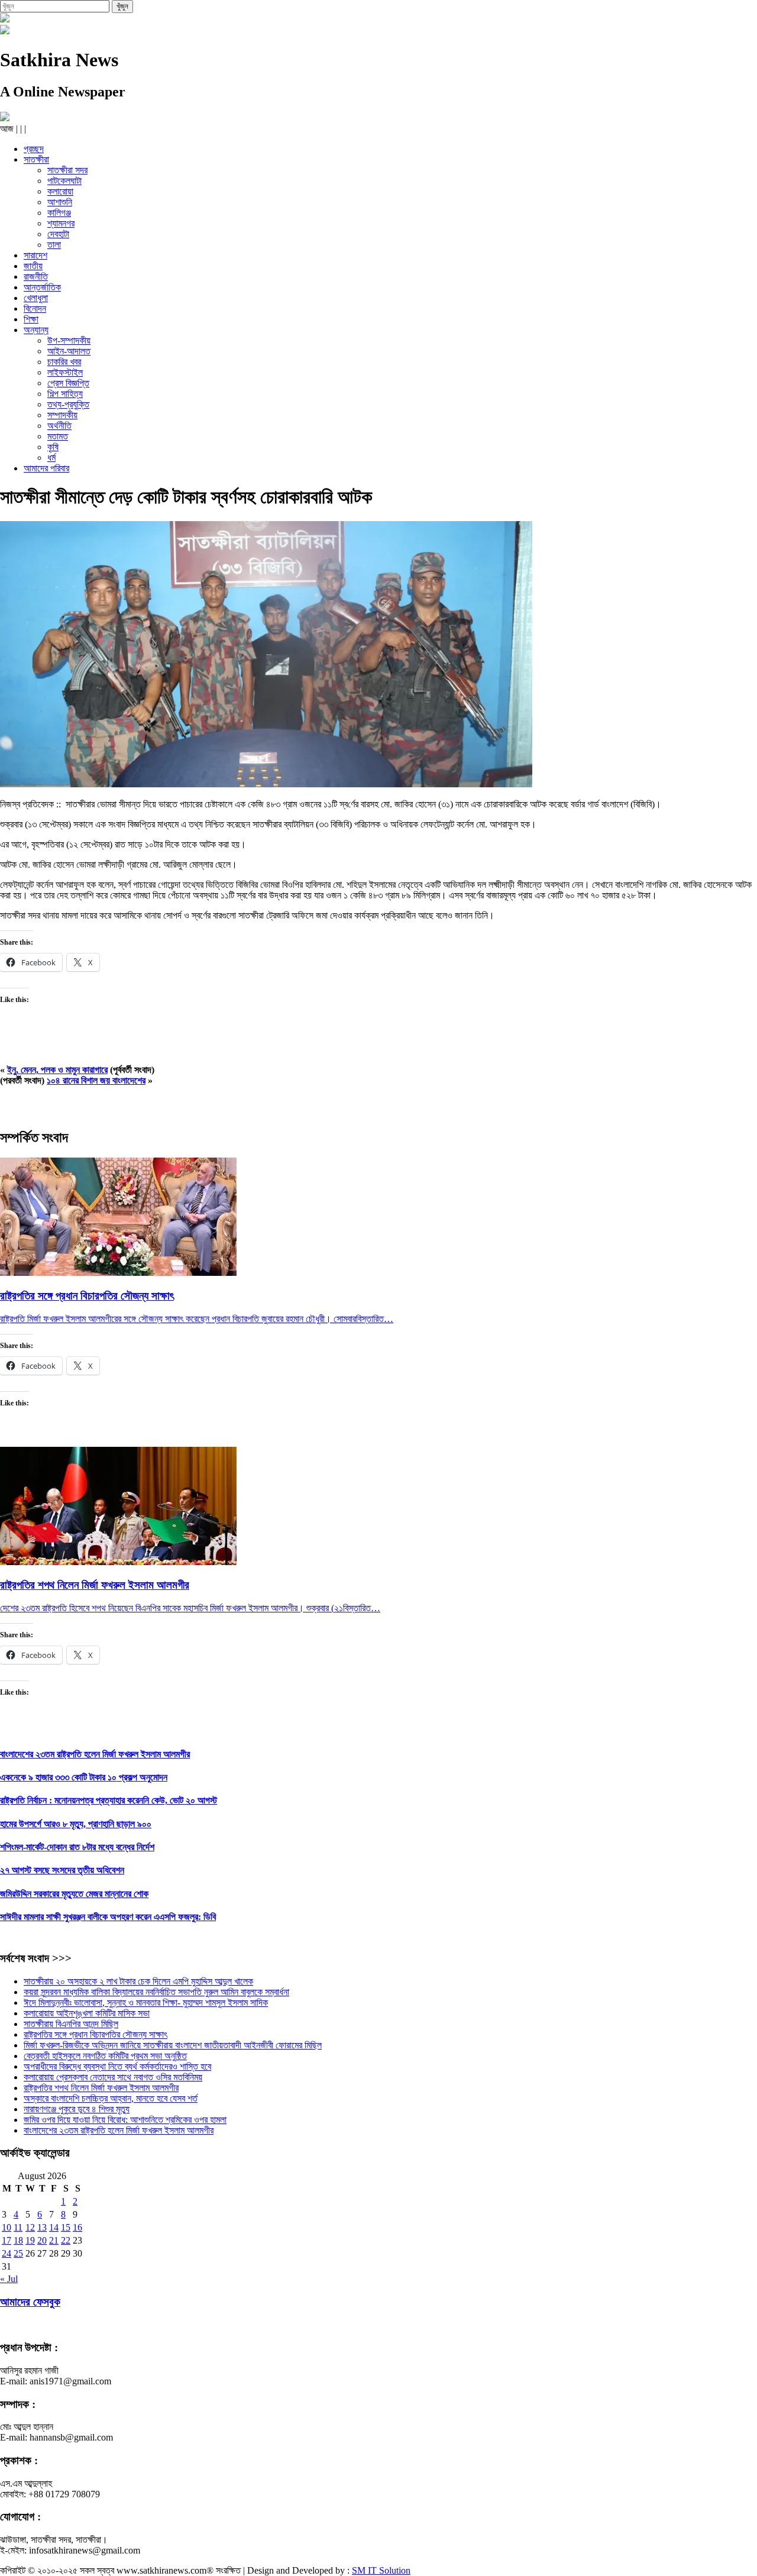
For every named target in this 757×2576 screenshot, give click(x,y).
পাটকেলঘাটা (64, 181)
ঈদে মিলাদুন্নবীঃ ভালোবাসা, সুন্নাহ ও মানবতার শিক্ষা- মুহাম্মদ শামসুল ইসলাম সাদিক (146, 2003)
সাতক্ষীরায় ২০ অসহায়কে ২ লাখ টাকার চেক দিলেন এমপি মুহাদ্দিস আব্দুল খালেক (138, 1981)
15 (66, 2227)
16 (77, 2227)
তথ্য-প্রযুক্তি (68, 404)
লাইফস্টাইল (65, 372)
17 (7, 2240)
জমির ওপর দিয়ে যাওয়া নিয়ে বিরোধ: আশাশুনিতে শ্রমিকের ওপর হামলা (125, 2120)
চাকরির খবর (64, 362)
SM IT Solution (381, 2570)
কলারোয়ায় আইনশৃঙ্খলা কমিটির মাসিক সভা (87, 2013)
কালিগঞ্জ (59, 213)
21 (54, 2240)
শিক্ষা (31, 319)
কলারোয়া (60, 191)
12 (30, 2227)
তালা (54, 245)
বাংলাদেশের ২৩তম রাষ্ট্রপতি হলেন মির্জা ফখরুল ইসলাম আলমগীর (95, 1754)
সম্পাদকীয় (62, 415)
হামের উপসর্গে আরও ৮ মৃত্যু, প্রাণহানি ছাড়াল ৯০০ (76, 1824)
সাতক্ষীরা (36, 159)
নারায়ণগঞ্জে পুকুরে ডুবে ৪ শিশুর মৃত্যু (77, 2109)
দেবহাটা (58, 234)
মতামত (58, 436)
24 (7, 2253)
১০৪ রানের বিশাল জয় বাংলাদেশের (96, 1080)
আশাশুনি (60, 202)
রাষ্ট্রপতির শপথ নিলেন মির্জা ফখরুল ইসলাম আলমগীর (101, 2088)
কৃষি (53, 447)
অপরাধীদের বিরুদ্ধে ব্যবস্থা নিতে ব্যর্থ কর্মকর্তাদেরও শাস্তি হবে (117, 2066)
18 (18, 2240)
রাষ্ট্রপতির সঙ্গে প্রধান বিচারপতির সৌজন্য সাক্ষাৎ (96, 2034)
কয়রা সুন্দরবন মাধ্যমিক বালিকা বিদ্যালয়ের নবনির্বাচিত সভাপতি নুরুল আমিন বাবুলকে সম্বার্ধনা (156, 1992)
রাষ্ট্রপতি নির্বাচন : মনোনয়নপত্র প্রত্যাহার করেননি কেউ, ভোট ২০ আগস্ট (109, 1800)
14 (54, 2227)
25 (18, 2253)
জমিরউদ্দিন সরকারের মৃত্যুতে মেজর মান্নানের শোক (74, 1894)
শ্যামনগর (61, 223)
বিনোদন (35, 308)
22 (66, 2240)
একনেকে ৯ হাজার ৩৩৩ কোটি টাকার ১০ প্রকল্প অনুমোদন (84, 1777)
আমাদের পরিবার (46, 468)
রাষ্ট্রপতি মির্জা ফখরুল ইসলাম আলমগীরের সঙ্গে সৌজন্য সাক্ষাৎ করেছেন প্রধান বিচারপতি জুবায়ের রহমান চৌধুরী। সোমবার (178, 1319)
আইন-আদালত (69, 351)
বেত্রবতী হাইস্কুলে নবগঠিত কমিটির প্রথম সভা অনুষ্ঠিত (105, 2056)
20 (42, 2240)
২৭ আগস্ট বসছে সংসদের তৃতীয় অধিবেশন (62, 1870)
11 (18, 2227)
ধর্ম (51, 458)
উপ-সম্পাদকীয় (69, 340)
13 (42, 2227)
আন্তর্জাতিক (42, 287)
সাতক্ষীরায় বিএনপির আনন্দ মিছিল (71, 2024)
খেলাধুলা (36, 298)
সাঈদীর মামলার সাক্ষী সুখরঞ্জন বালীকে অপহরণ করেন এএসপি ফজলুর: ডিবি (108, 1917)
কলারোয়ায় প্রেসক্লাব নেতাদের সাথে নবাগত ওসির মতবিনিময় (113, 2077)
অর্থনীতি (59, 426)
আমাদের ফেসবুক (30, 2302)
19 (30, 2240)
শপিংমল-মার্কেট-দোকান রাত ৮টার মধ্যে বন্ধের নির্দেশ (77, 1847)
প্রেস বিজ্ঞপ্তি (68, 383)
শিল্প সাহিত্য (65, 394)
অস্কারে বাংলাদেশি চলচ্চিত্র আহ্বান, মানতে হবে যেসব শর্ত (111, 2098)
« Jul (9, 2279)
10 (7, 2227)
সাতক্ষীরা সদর (67, 170)
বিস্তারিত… (375, 1319)
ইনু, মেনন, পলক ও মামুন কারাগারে (57, 1070)
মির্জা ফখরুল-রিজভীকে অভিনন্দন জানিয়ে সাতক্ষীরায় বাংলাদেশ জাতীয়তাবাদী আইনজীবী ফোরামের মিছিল (173, 2045)
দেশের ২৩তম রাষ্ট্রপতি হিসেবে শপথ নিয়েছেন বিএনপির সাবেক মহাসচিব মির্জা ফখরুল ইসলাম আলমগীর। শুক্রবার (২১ (172, 1608)
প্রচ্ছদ (34, 149)
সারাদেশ (35, 255)
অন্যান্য (36, 330)
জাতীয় (33, 266)
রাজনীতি (36, 277)
